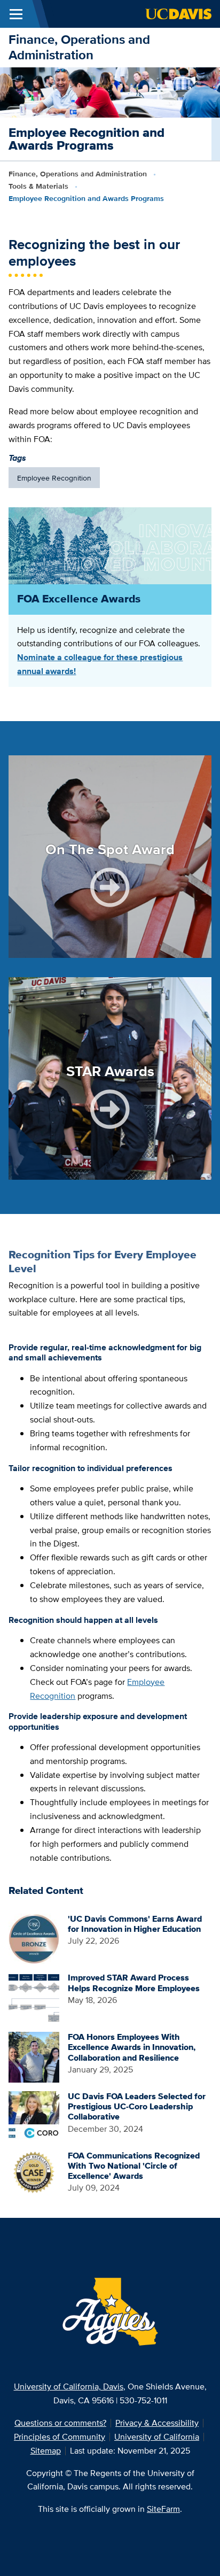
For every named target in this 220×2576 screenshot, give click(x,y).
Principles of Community (60, 2437)
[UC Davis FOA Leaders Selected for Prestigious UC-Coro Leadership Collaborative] (34, 2115)
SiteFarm (163, 2509)
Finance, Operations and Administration (79, 47)
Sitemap (46, 2451)
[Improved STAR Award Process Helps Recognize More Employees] (34, 1997)
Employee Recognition (54, 478)
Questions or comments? (60, 2423)
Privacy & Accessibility (157, 2423)
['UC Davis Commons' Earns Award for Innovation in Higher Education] (34, 1938)
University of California (157, 2437)
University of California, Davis (69, 2387)
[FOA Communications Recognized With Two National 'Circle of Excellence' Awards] (34, 2175)
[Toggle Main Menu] (16, 14)
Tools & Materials (38, 186)
